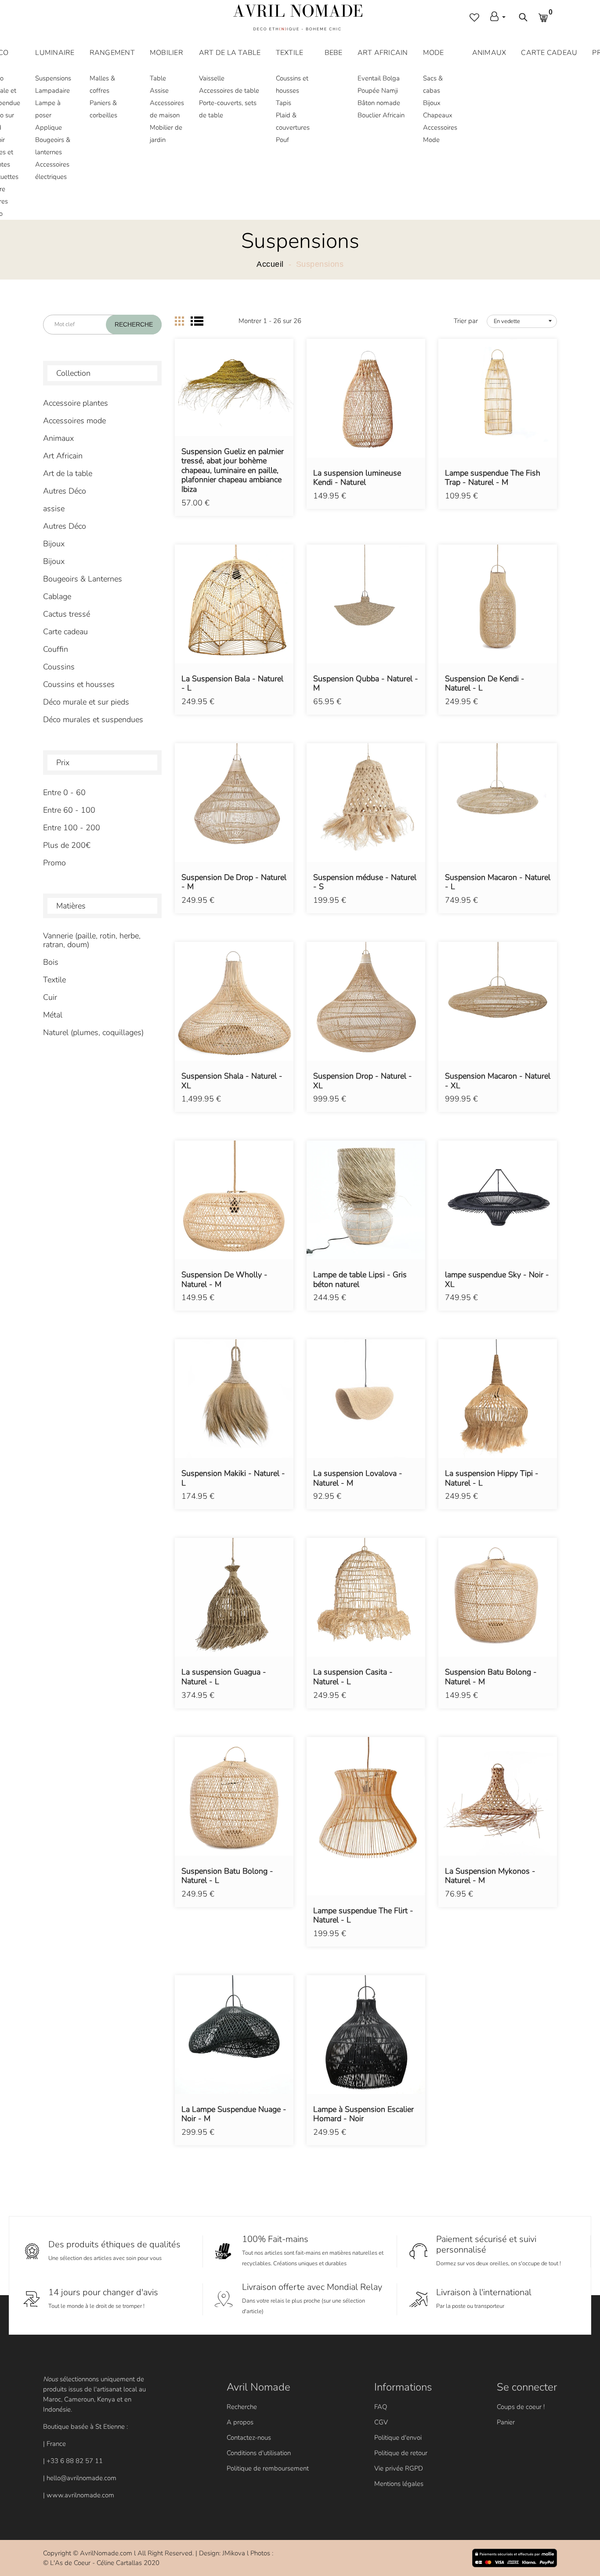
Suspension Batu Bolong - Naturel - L (227, 1876)
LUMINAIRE (55, 53)
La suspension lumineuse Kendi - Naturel (357, 478)
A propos (240, 2422)
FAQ (381, 2407)
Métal (53, 1015)
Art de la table (68, 473)
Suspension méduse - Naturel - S (365, 882)
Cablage (57, 596)
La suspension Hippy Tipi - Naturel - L (492, 1478)
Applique (49, 127)
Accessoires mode (74, 421)
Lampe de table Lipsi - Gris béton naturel (360, 1280)
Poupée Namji (378, 91)
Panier (506, 2422)
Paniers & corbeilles (103, 109)
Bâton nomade (379, 103)
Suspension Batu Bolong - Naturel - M (491, 1677)
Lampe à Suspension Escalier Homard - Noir (363, 2114)
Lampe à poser (48, 109)
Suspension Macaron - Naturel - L (498, 882)
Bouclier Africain (381, 115)
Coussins (59, 667)
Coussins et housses (292, 84)
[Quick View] (257, 400)
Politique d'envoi (398, 2438)
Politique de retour (401, 2453)
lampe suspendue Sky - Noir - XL (497, 1280)
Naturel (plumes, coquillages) (93, 1032)
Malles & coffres (102, 84)
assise (54, 509)
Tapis (284, 103)
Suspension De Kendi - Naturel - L (485, 684)
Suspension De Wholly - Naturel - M (224, 1280)
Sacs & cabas (433, 84)
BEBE (334, 53)
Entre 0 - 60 (64, 792)
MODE (434, 53)
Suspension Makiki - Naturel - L (233, 1478)
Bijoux (432, 103)
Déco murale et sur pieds (86, 702)
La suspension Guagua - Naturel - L (224, 1677)
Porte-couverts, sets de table (228, 109)
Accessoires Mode (440, 134)
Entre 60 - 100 (69, 810)
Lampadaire (52, 91)
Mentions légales (399, 2484)
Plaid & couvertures (293, 121)
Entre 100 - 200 (72, 828)
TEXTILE (290, 53)
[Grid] (179, 321)
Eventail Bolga (379, 78)
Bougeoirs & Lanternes (83, 579)
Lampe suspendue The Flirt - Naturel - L (363, 1916)
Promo (54, 863)
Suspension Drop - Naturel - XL (363, 1081)
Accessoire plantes (76, 403)
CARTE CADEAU (549, 53)
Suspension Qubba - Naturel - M (366, 684)
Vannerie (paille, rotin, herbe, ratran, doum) (92, 940)
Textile (54, 980)
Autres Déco (65, 491)
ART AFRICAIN (383, 53)
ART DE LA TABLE (230, 53)
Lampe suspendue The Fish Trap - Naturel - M (493, 478)
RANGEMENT (112, 53)
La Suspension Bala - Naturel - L (232, 684)
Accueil (270, 264)
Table (158, 78)
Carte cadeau (65, 632)
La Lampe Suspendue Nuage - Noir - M (234, 2114)
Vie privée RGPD (399, 2468)
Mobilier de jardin (166, 134)
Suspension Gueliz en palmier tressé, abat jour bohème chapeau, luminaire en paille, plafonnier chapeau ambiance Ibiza (233, 471)
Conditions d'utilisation (259, 2453)
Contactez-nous (249, 2438)
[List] (197, 321)
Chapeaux (438, 115)
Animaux (58, 438)
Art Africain (63, 456)
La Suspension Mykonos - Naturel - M (490, 1876)
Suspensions (53, 78)
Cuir (50, 997)
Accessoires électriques (52, 171)
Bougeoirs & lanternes (53, 146)
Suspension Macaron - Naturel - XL (498, 1081)
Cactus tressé (67, 614)
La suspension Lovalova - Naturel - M (358, 1478)
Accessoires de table (229, 91)
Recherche (242, 2407)
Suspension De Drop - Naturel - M (234, 882)
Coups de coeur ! (521, 2407)
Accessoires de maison (167, 109)
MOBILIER (166, 53)
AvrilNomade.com (106, 2553)
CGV (381, 2422)
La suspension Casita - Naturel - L (353, 1677)
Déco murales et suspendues (93, 719)
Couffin (56, 649)
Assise (159, 91)
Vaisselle (212, 78)
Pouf (282, 140)
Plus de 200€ (67, 845)
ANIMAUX (489, 53)
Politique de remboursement (268, 2468)
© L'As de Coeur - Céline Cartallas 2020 (101, 2563)
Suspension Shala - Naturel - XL (232, 1081)
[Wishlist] (234, 400)
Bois (51, 962)
